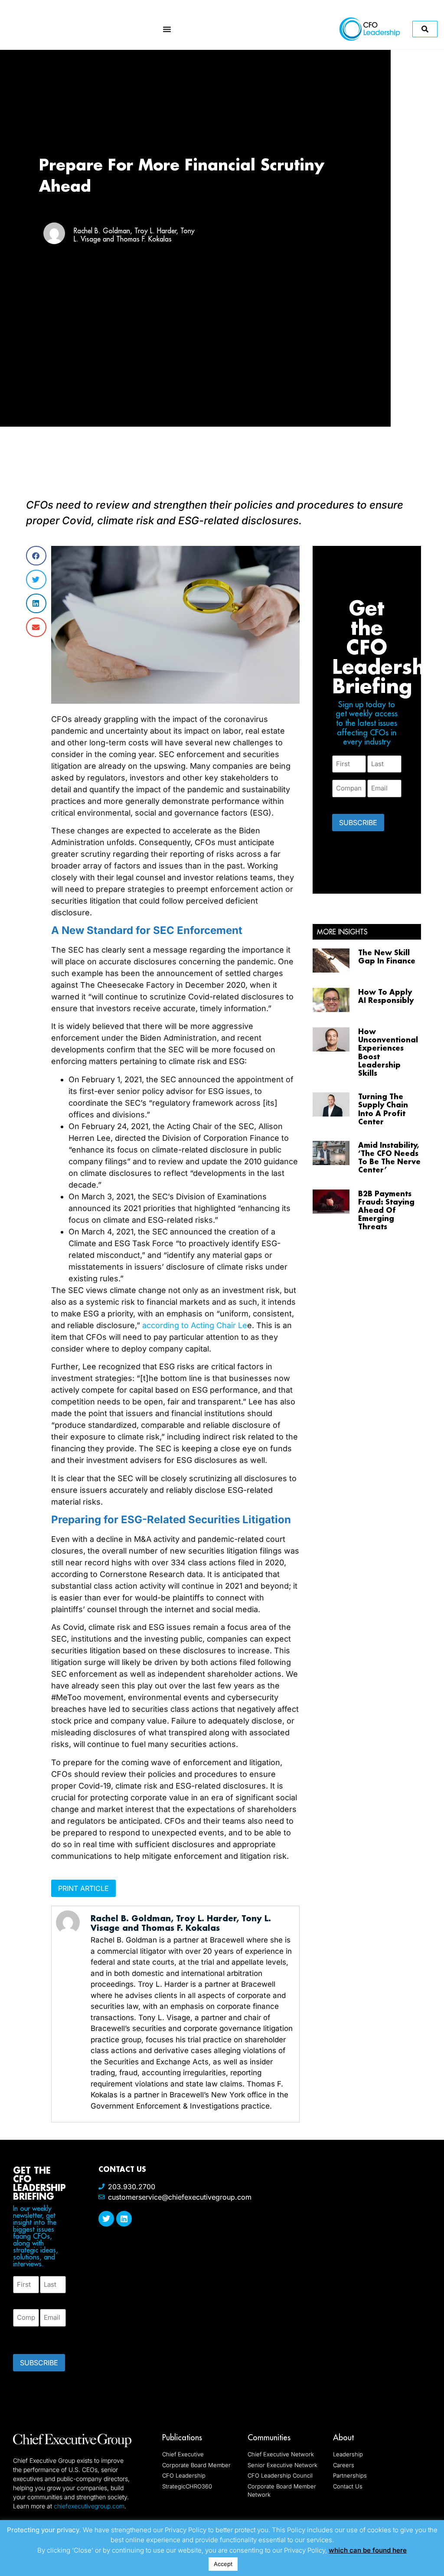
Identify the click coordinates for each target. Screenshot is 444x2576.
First (20, 2298)
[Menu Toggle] (167, 29)
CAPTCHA (30, 2338)
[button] (36, 556)
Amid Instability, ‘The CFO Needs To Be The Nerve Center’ (389, 1157)
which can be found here (368, 2550)
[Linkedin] (124, 2219)
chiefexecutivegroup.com (89, 2506)
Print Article (83, 1888)
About (343, 2437)
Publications (182, 2437)
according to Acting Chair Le (195, 1325)
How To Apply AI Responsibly (386, 996)
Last (46, 2298)
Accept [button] (223, 2564)
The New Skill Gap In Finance (387, 957)
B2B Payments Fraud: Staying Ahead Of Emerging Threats (386, 1210)
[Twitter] (106, 2219)
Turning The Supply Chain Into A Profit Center (383, 1109)
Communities (269, 2437)
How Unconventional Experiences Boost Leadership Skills (388, 1052)
